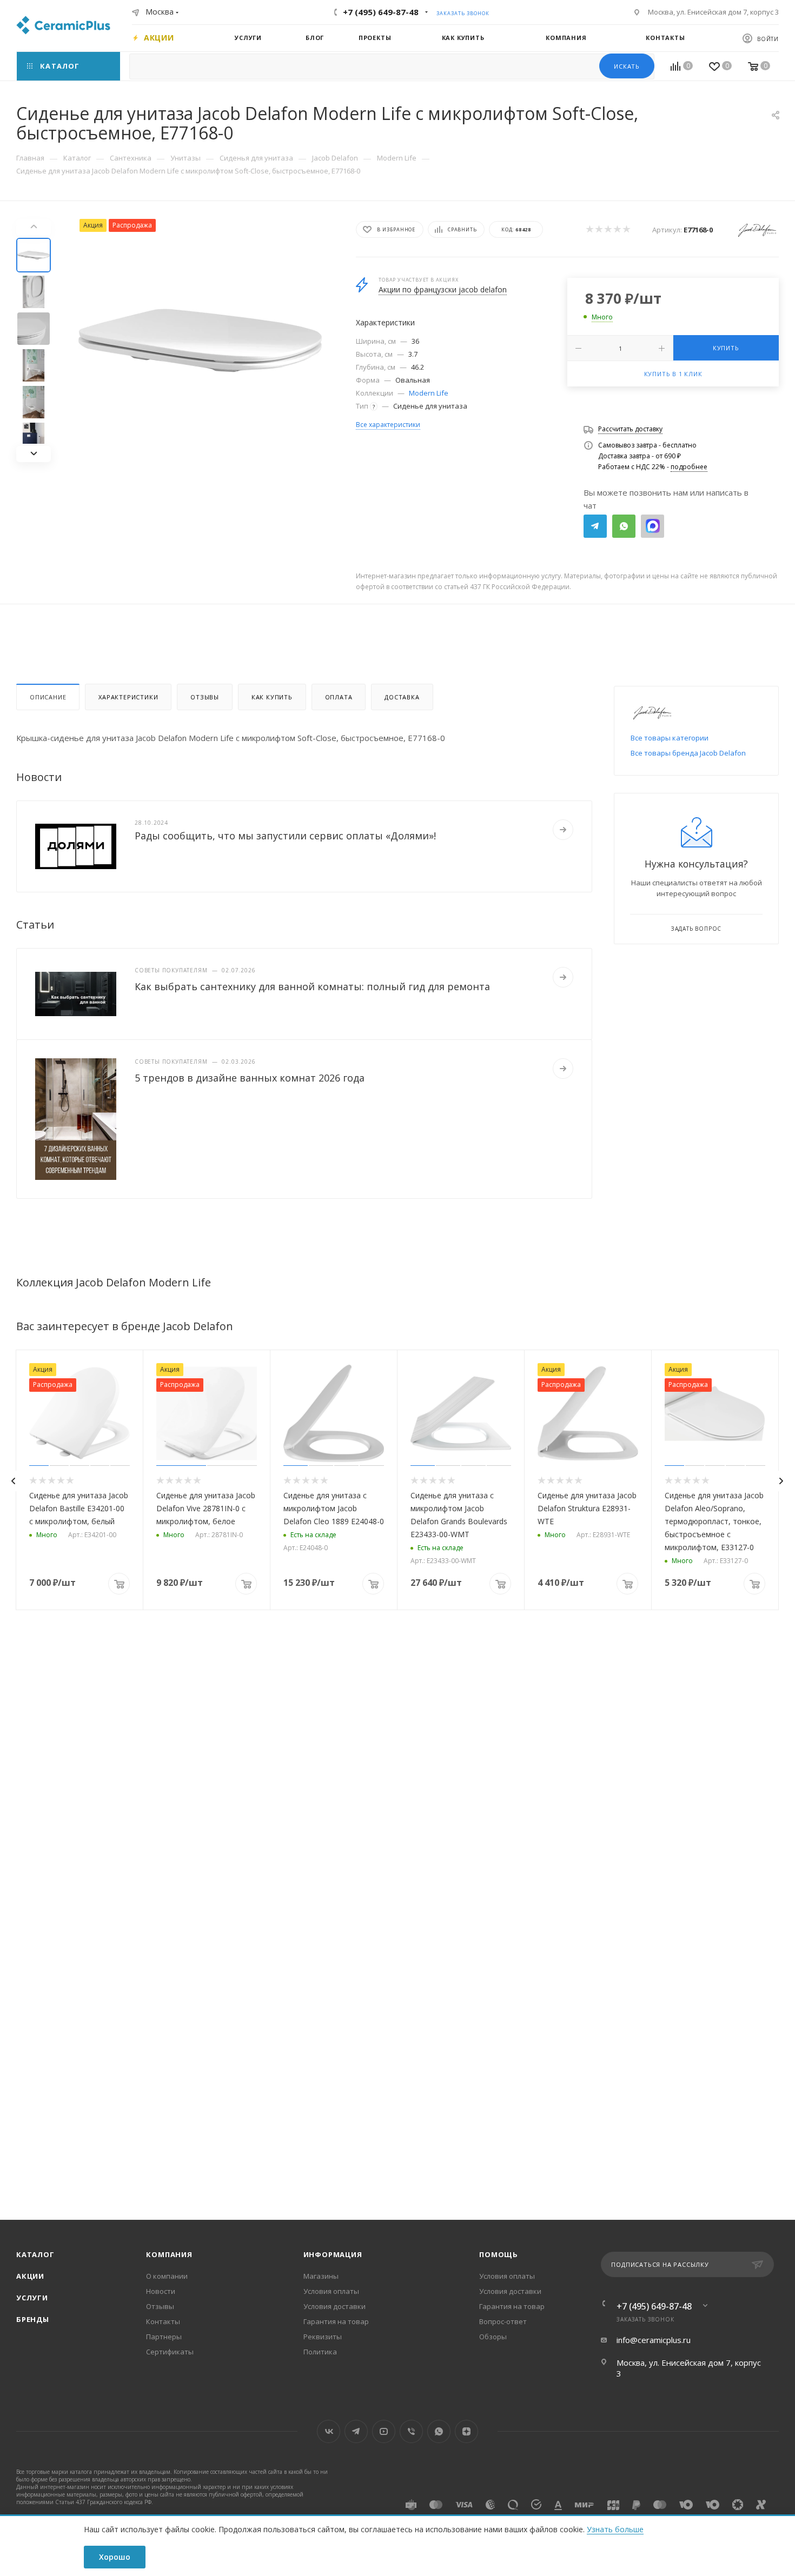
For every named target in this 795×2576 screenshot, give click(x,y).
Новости (161, 2291)
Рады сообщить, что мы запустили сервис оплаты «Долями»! (285, 836)
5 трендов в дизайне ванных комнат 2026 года (250, 1078)
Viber (411, 2431)
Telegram (595, 526)
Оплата (339, 697)
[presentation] (13, 1481)
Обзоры (493, 2337)
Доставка (402, 697)
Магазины (321, 2276)
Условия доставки (334, 2306)
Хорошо (115, 2557)
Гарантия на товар (336, 2321)
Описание (48, 697)
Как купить (272, 697)
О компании (167, 2276)
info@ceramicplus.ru (654, 2340)
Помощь (499, 2254)
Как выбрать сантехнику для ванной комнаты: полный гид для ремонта (312, 986)
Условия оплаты (331, 2291)
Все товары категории (670, 738)
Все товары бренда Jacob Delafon (688, 753)
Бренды (33, 2319)
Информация (333, 2254)
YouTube (384, 2431)
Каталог (35, 2254)
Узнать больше (615, 2529)
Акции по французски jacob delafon (443, 289)
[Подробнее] (563, 830)
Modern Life (429, 393)
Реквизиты (323, 2337)
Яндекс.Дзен (466, 2431)
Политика (320, 2352)
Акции (30, 2276)
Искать (627, 66)
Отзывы (205, 697)
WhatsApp (624, 526)
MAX (652, 526)
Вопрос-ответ (503, 2321)
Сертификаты (170, 2352)
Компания (169, 2254)
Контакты (163, 2321)
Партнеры (164, 2337)
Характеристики (128, 697)
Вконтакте (329, 2431)
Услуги (32, 2298)
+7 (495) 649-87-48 (381, 12)
